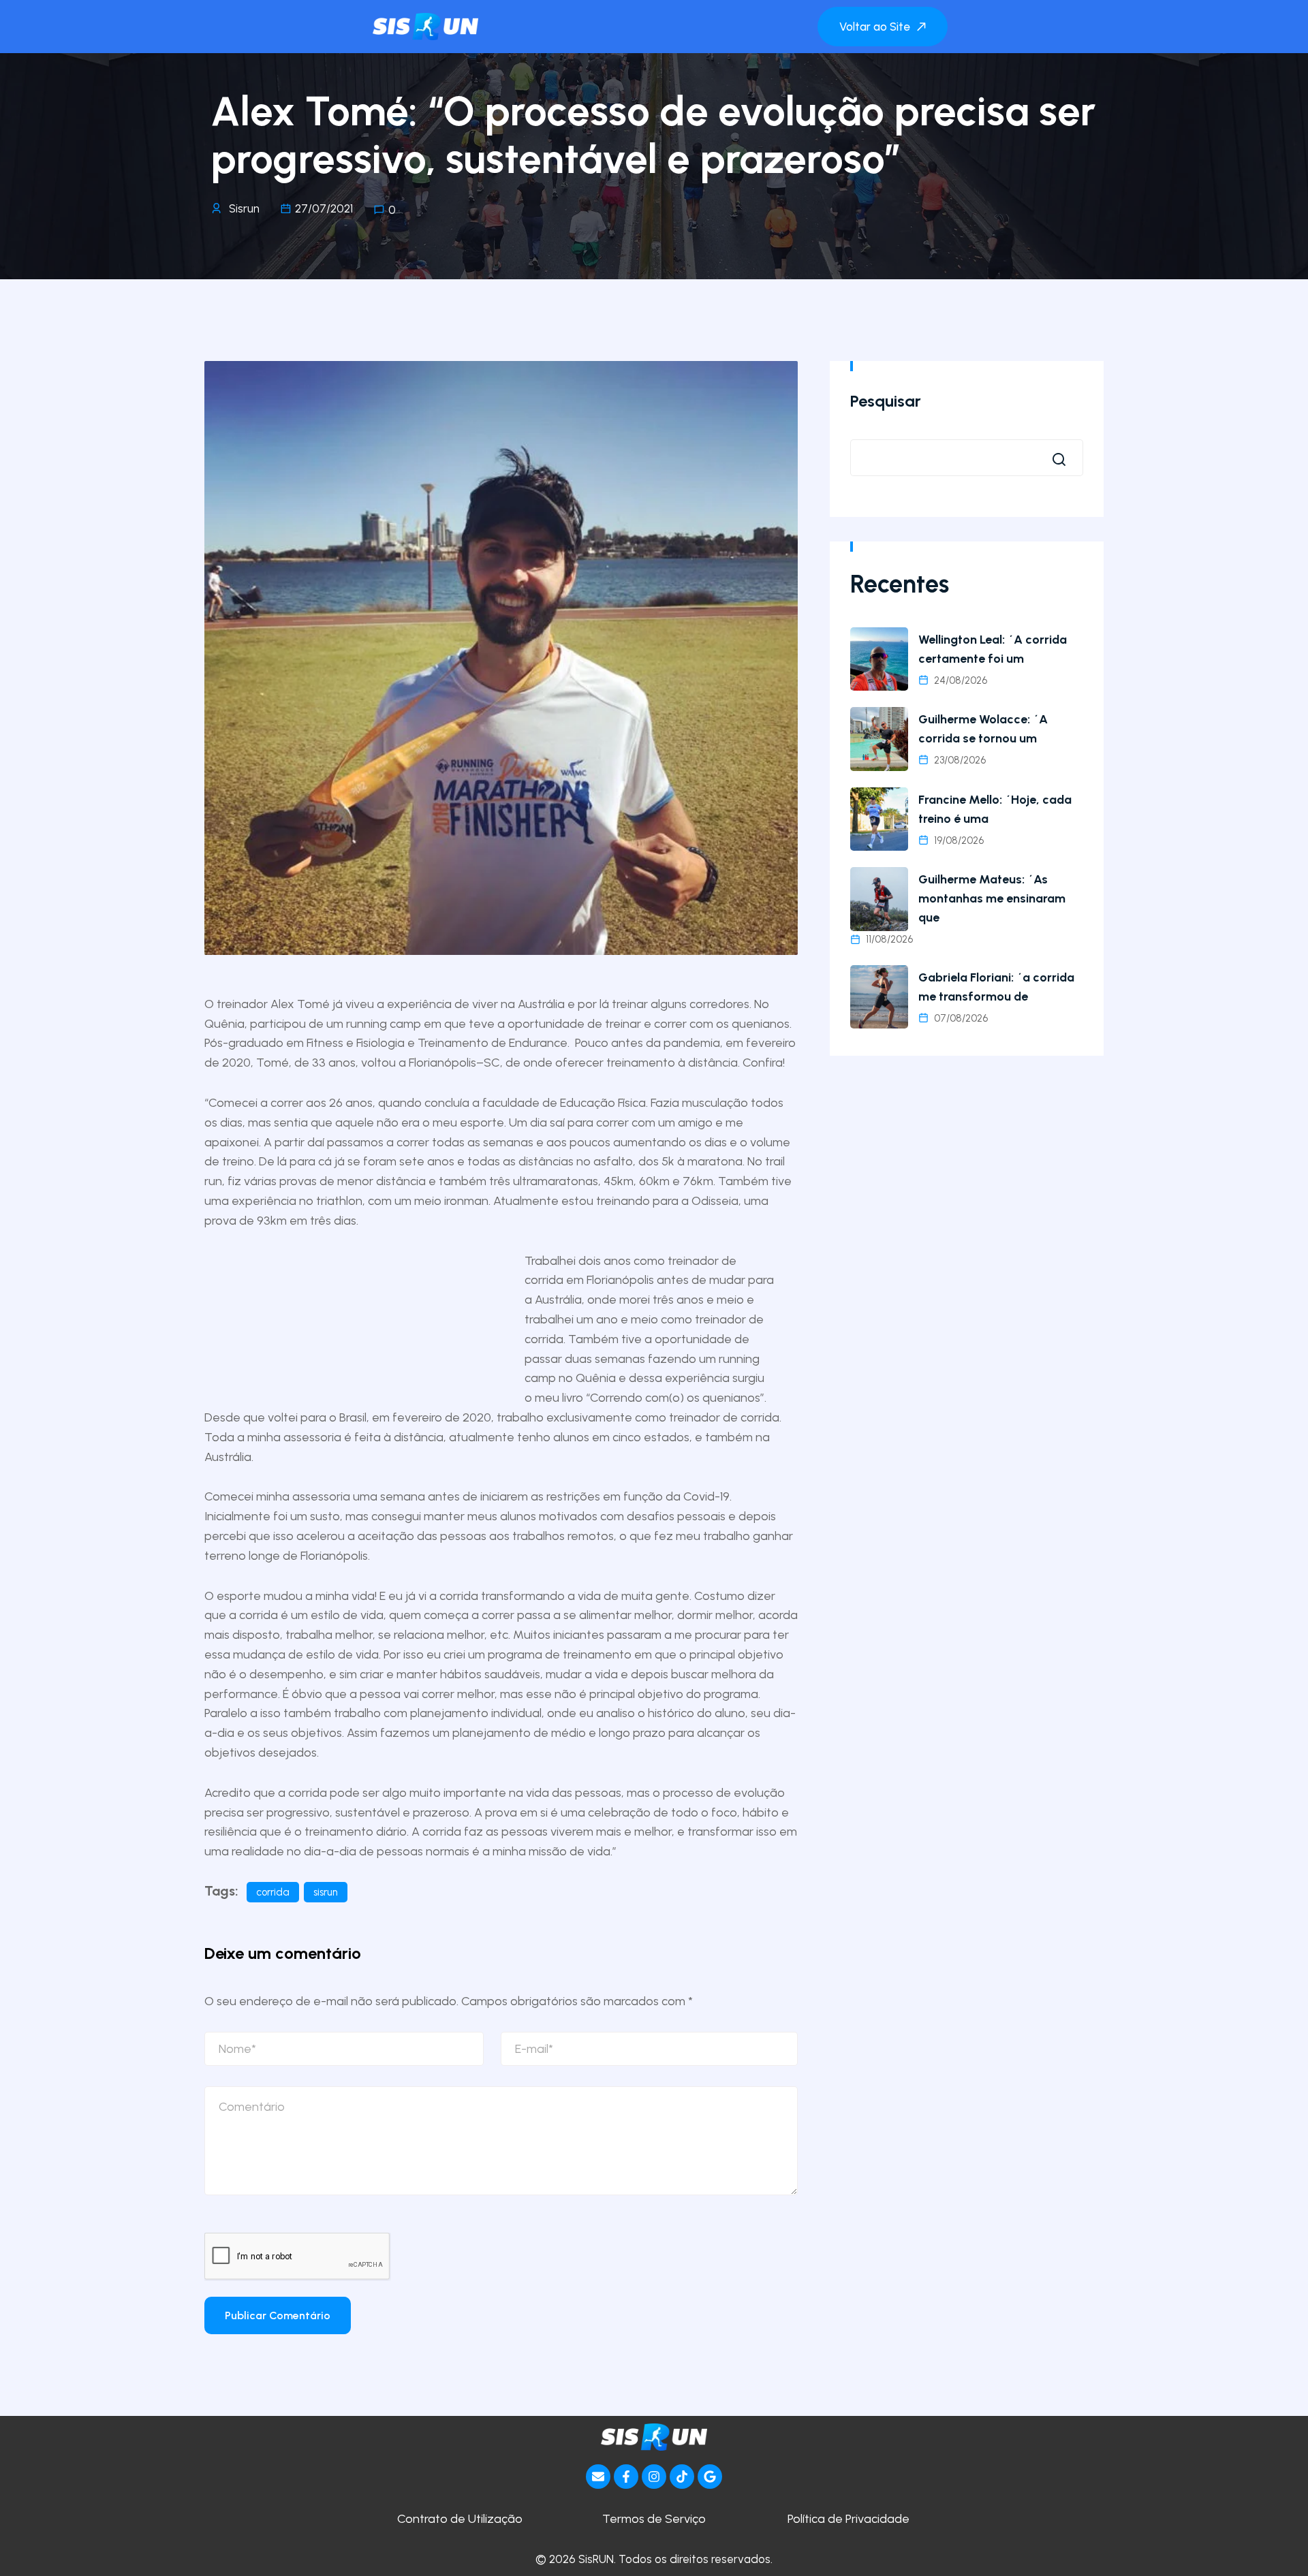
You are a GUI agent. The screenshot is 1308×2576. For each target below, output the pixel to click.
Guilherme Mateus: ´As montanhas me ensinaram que (992, 898)
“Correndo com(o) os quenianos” (675, 1398)
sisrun (326, 1892)
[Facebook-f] (626, 2477)
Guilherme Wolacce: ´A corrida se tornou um (983, 729)
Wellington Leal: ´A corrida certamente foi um (993, 649)
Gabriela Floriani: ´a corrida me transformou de (996, 987)
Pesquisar (886, 401)
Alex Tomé (300, 1004)
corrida (273, 1892)
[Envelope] (598, 2477)
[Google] (710, 2477)
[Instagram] (654, 2477)
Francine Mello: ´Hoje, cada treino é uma (995, 809)
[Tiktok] (682, 2477)
